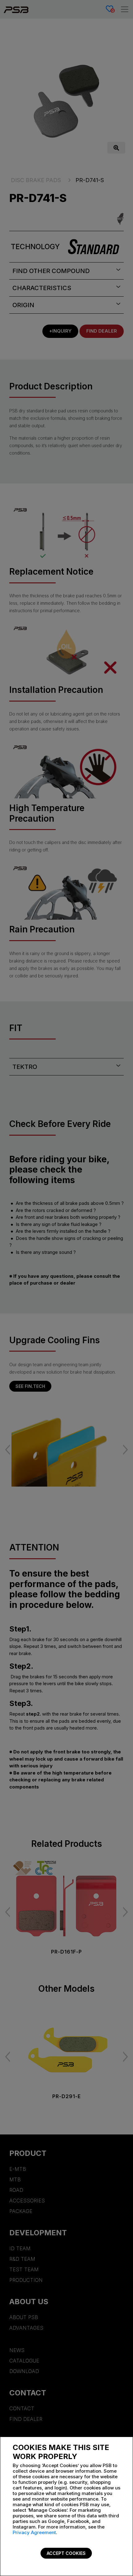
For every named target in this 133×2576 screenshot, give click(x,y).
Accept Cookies (66, 2553)
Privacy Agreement (34, 2532)
